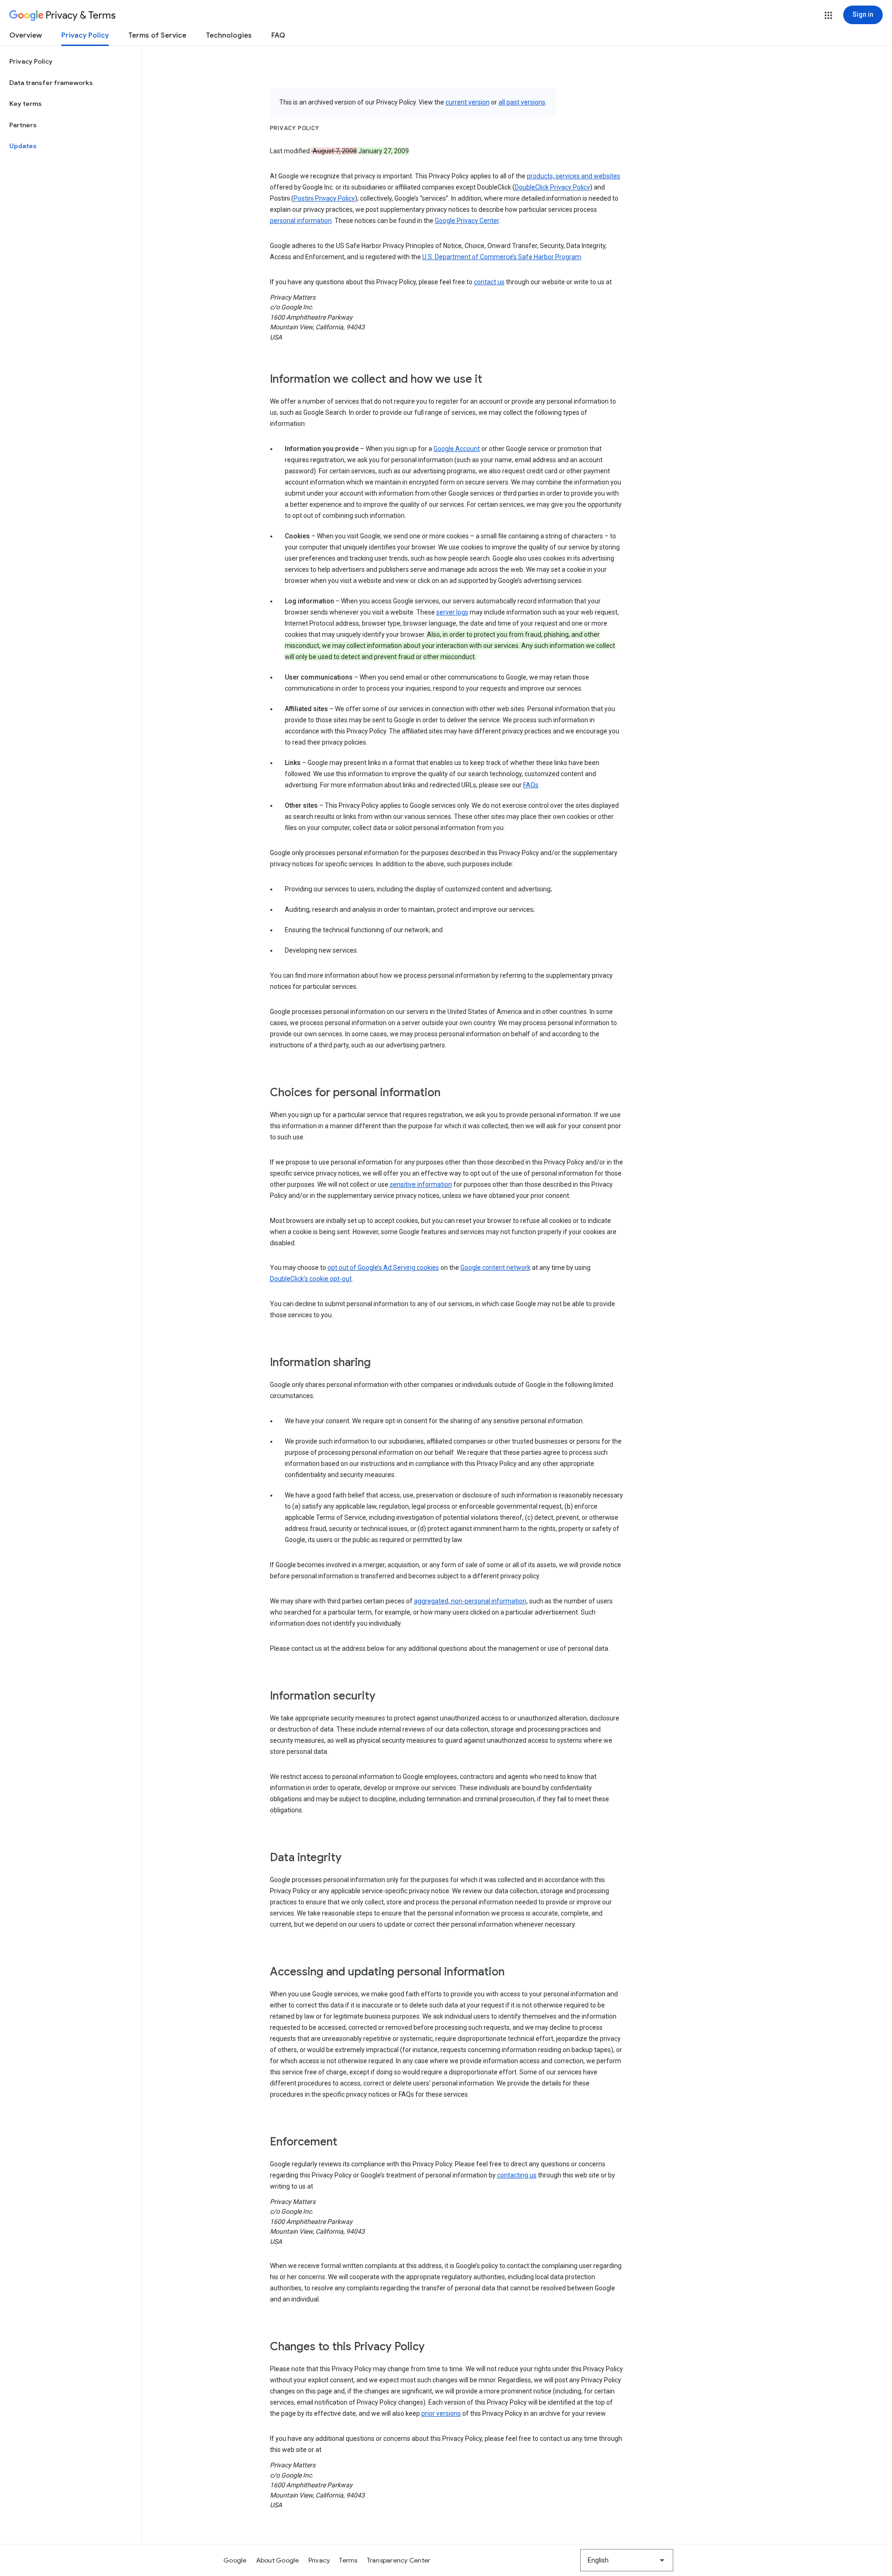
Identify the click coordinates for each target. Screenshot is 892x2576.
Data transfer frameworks (51, 83)
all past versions (522, 102)
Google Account (457, 449)
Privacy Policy (85, 35)
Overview (26, 35)
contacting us (517, 2175)
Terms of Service (157, 35)
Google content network (495, 1268)
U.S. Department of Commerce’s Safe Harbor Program (502, 257)
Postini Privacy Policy (324, 198)
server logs (452, 612)
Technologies (229, 35)
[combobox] (627, 2560)
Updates (23, 146)
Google (235, 2560)
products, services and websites (574, 176)
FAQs (531, 785)
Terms (348, 2560)
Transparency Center (399, 2560)
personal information (301, 221)
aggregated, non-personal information (470, 1601)
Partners (23, 125)
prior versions (441, 2413)
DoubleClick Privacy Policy (552, 187)
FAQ (278, 35)
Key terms (26, 104)
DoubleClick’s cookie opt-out (311, 1279)
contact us (489, 282)
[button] (828, 15)
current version (468, 102)
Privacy (319, 2560)
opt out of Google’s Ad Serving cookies (383, 1268)
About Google (278, 2560)
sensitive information (421, 1184)
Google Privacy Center (467, 221)
